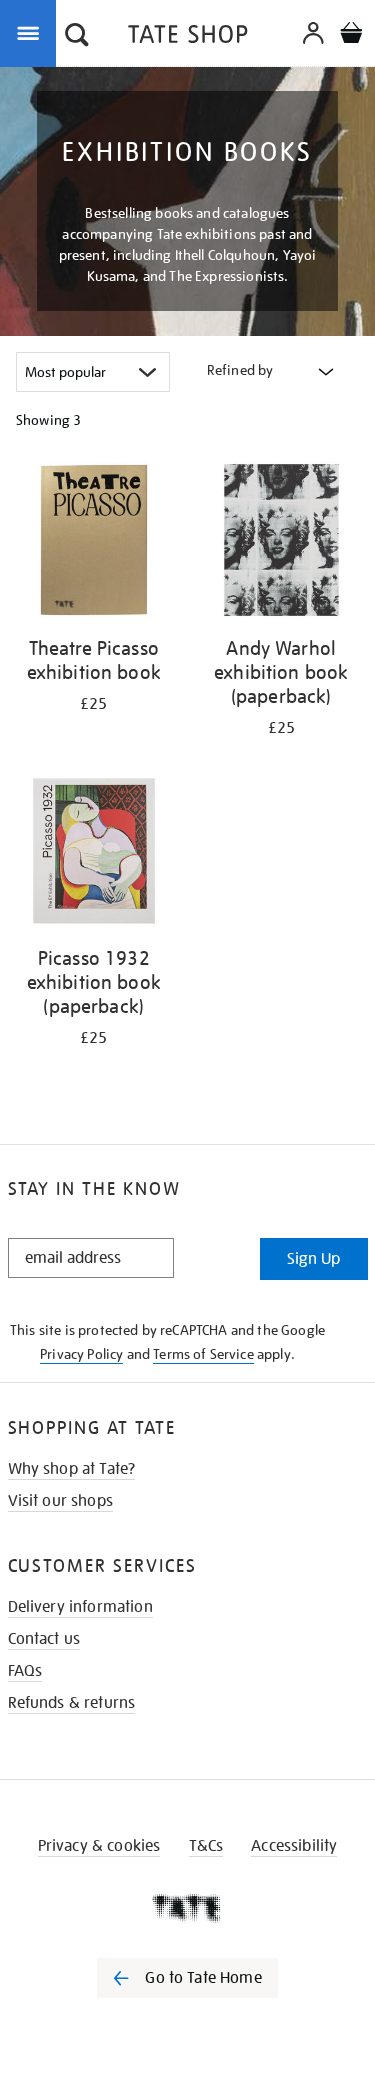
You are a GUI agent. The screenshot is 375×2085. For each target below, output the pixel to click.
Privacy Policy (81, 1354)
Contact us (44, 1639)
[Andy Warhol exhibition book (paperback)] (282, 543)
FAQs (25, 1671)
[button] (77, 37)
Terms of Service (203, 1354)
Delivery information (80, 1607)
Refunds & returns (72, 1703)
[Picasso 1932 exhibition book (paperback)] (94, 854)
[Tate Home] (187, 1908)
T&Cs (206, 1846)
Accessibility (294, 1846)
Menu (32, 32)
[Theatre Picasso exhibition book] (94, 543)
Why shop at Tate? (72, 1469)
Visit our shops (60, 1501)
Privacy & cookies (99, 1846)
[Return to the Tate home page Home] (188, 37)
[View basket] (351, 35)
